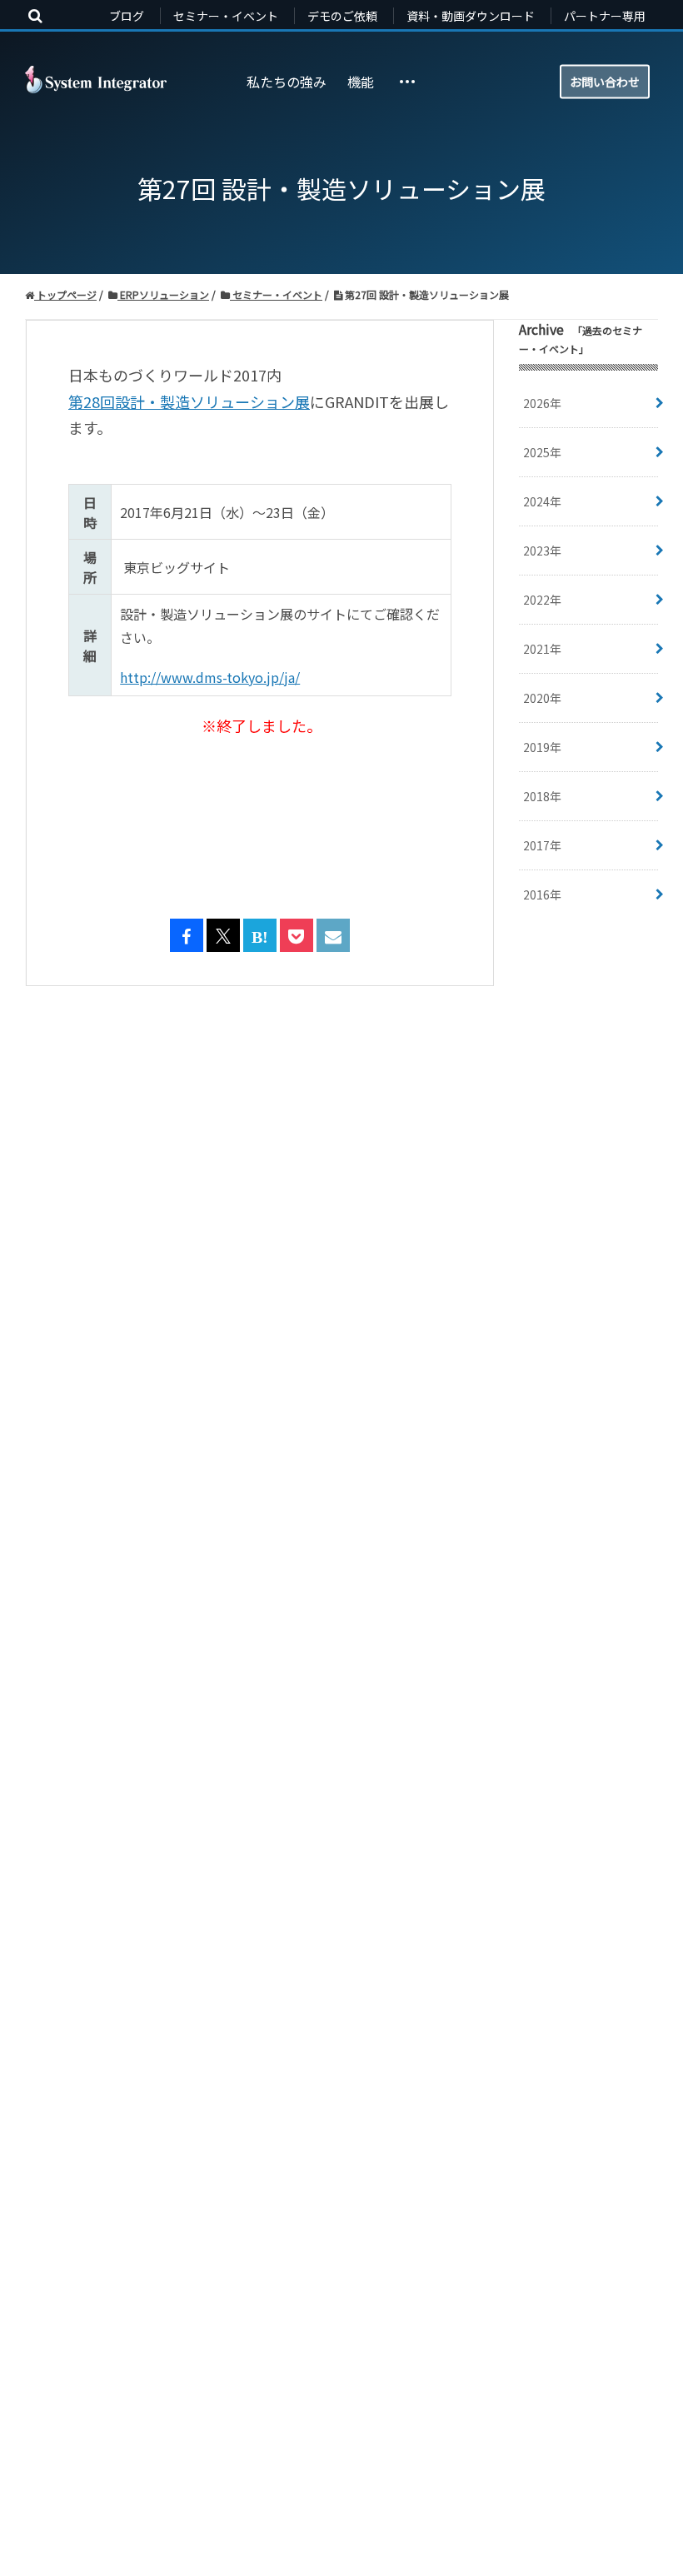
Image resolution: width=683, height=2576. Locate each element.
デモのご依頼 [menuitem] (342, 16)
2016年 (542, 894)
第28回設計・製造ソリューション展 (189, 401)
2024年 (542, 501)
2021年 (542, 649)
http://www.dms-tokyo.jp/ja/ (210, 677)
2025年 (542, 452)
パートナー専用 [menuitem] (605, 16)
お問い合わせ (605, 81)
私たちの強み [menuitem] (287, 82)
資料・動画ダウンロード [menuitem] (471, 16)
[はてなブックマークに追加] (260, 936)
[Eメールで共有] (333, 936)
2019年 (542, 747)
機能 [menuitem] (361, 82)
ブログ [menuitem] (127, 16)
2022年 (542, 600)
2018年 (542, 796)
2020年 (542, 698)
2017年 (542, 845)
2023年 (542, 551)
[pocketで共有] (297, 936)
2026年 (542, 403)
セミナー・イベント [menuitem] (226, 16)
